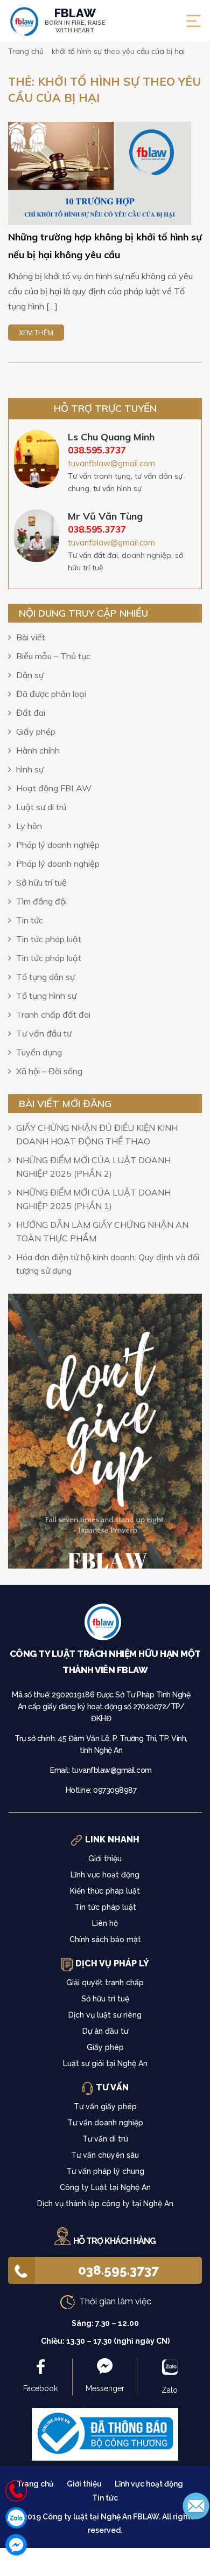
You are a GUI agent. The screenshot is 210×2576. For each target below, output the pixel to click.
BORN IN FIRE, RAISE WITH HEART (75, 20)
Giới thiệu (105, 1859)
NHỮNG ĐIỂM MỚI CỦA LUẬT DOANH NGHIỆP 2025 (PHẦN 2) (93, 1167)
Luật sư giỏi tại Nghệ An (105, 2063)
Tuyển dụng (39, 1052)
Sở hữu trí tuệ (41, 882)
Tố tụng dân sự (45, 977)
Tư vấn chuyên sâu (105, 2155)
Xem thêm (36, 333)
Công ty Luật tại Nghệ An (105, 2187)
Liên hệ (105, 1923)
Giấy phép (36, 731)
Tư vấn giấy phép (105, 2107)
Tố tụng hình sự (46, 996)
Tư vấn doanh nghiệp (105, 2123)
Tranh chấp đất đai (53, 1014)
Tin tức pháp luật (49, 939)
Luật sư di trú (41, 807)
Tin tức (30, 920)
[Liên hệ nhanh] (16, 2491)
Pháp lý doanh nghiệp (58, 845)
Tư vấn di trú (105, 2139)
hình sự (30, 769)
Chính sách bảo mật (105, 1939)
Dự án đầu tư (105, 2031)
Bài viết (31, 637)
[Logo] (105, 1625)
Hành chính (38, 750)
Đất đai (31, 713)
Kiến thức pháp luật (105, 1891)
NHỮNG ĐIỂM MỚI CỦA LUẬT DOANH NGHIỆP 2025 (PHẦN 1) (93, 1199)
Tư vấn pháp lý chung (105, 2171)
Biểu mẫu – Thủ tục (53, 656)
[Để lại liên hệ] (196, 2505)
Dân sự (30, 675)
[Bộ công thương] (105, 2433)
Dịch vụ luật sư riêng (105, 2015)
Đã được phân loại (51, 694)
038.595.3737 (118, 2270)
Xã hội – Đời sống (49, 1071)
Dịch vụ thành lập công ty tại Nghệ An (105, 2204)
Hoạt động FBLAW (54, 788)
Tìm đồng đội (41, 901)
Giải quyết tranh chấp (105, 1983)
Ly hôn (29, 826)
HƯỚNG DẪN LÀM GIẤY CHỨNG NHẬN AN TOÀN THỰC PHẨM (102, 1231)
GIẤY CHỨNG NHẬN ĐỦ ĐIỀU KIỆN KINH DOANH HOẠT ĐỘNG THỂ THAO (97, 1134)
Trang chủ (35, 2484)
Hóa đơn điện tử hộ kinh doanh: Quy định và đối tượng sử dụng (108, 1264)
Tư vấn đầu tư (44, 1033)
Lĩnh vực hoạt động (105, 1875)
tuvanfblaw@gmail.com (111, 463)
